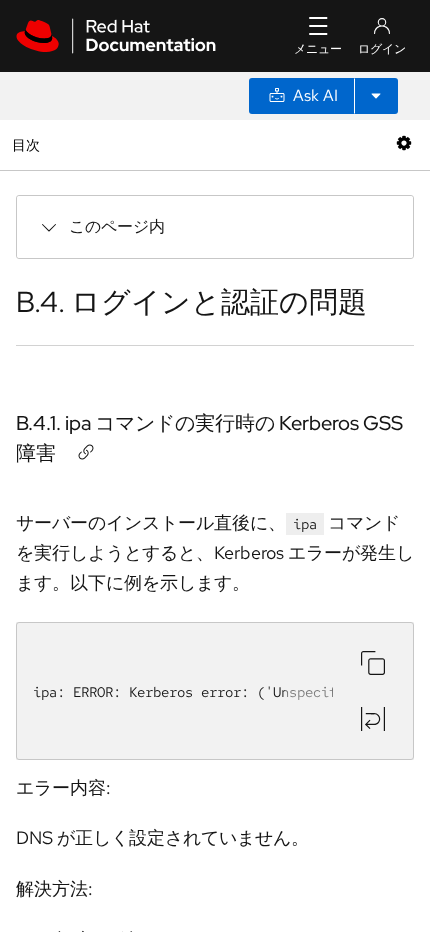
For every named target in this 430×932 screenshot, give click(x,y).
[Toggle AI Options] (376, 96)
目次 (28, 144)
